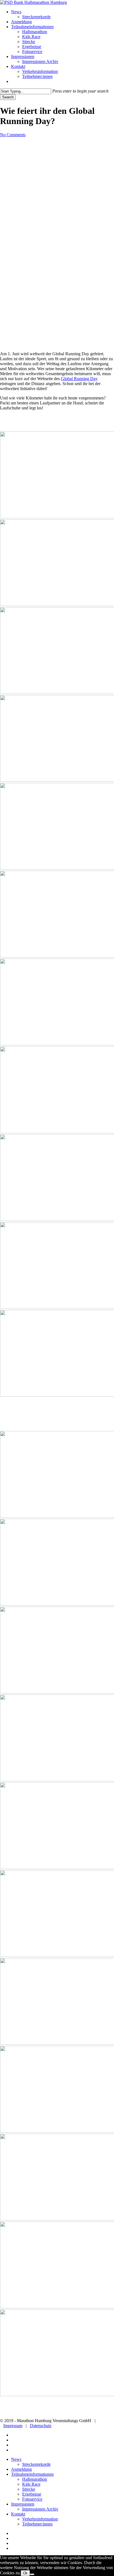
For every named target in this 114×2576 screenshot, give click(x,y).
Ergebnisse (32, 2494)
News (16, 2459)
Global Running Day (79, 379)
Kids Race (31, 2484)
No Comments (13, 135)
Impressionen (23, 2504)
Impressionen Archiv (40, 2509)
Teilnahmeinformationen (32, 2474)
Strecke (29, 2489)
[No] (32, 2574)
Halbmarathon (35, 2479)
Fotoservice (32, 2499)
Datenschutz (41, 2426)
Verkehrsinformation (40, 2519)
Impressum (13, 2426)
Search (8, 97)
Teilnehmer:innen (37, 2524)
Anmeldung (21, 2469)
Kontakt (18, 2514)
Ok (25, 2573)
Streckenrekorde (36, 2464)
